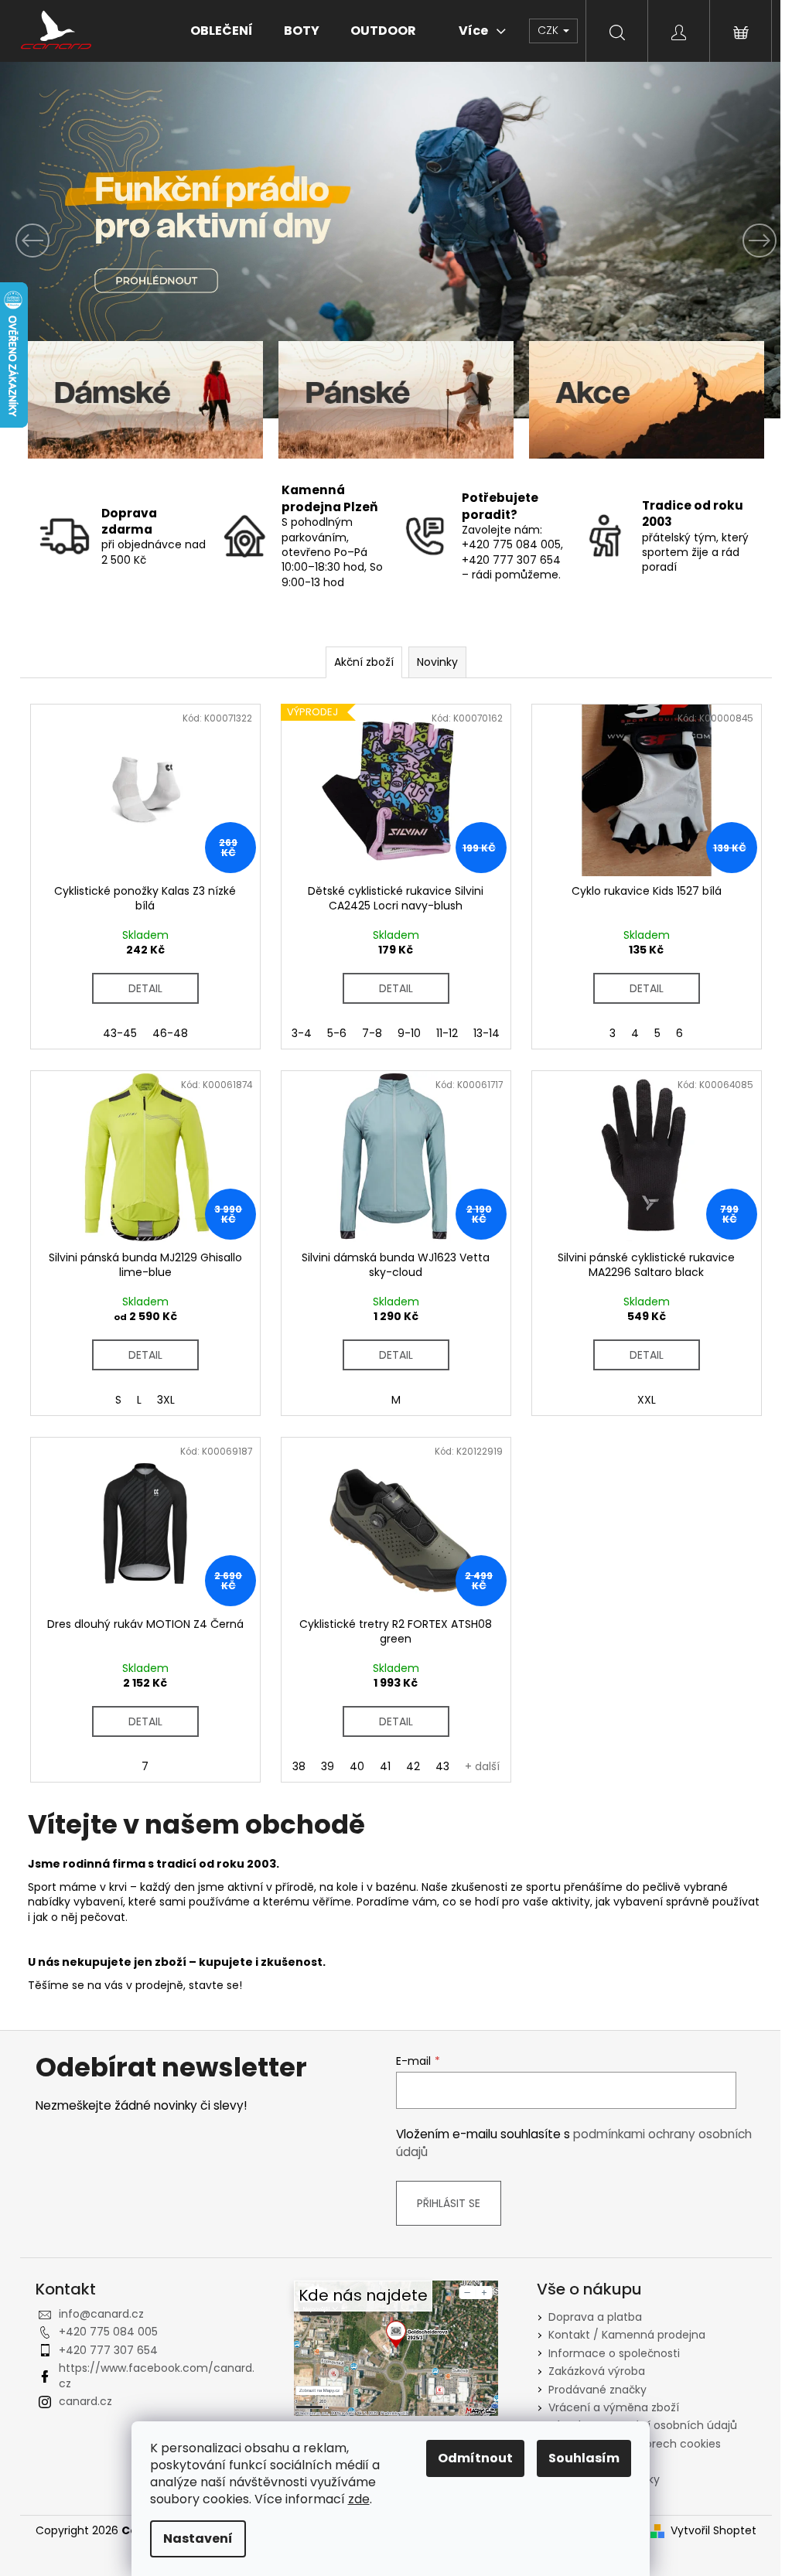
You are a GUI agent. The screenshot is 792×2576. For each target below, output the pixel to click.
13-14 (486, 1033)
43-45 (120, 1033)
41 (385, 1766)
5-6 (337, 1033)
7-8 (372, 1033)
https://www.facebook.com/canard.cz (157, 2375)
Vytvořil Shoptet (713, 2531)
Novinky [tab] (437, 662)
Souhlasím (584, 2458)
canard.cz (85, 2401)
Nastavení (198, 2538)
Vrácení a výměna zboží (614, 2407)
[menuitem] (222, 31)
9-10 (409, 1033)
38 (299, 1766)
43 (442, 1766)
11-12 (447, 1033)
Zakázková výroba (597, 2371)
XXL (647, 1400)
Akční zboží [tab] (364, 662)
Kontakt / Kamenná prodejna (627, 2335)
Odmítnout (475, 2458)
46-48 (170, 1033)
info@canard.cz (101, 2314)
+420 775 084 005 (108, 2332)
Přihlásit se (449, 2203)
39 (328, 1766)
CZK (550, 30)
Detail (145, 988)
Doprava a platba (595, 2317)
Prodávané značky (597, 2390)
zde (359, 2499)
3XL (166, 1400)
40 (357, 1766)
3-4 (302, 1033)
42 (413, 1766)
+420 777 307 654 (108, 2350)
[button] (60, 240)
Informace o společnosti (614, 2353)
